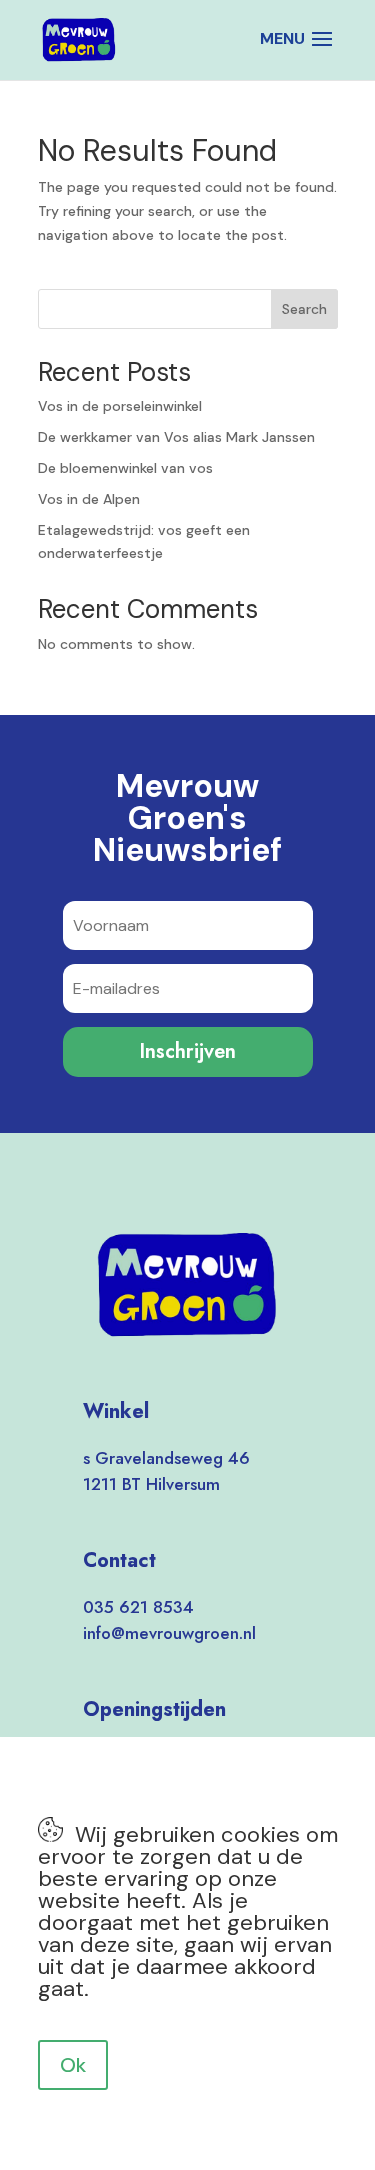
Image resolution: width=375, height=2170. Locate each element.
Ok (73, 2065)
